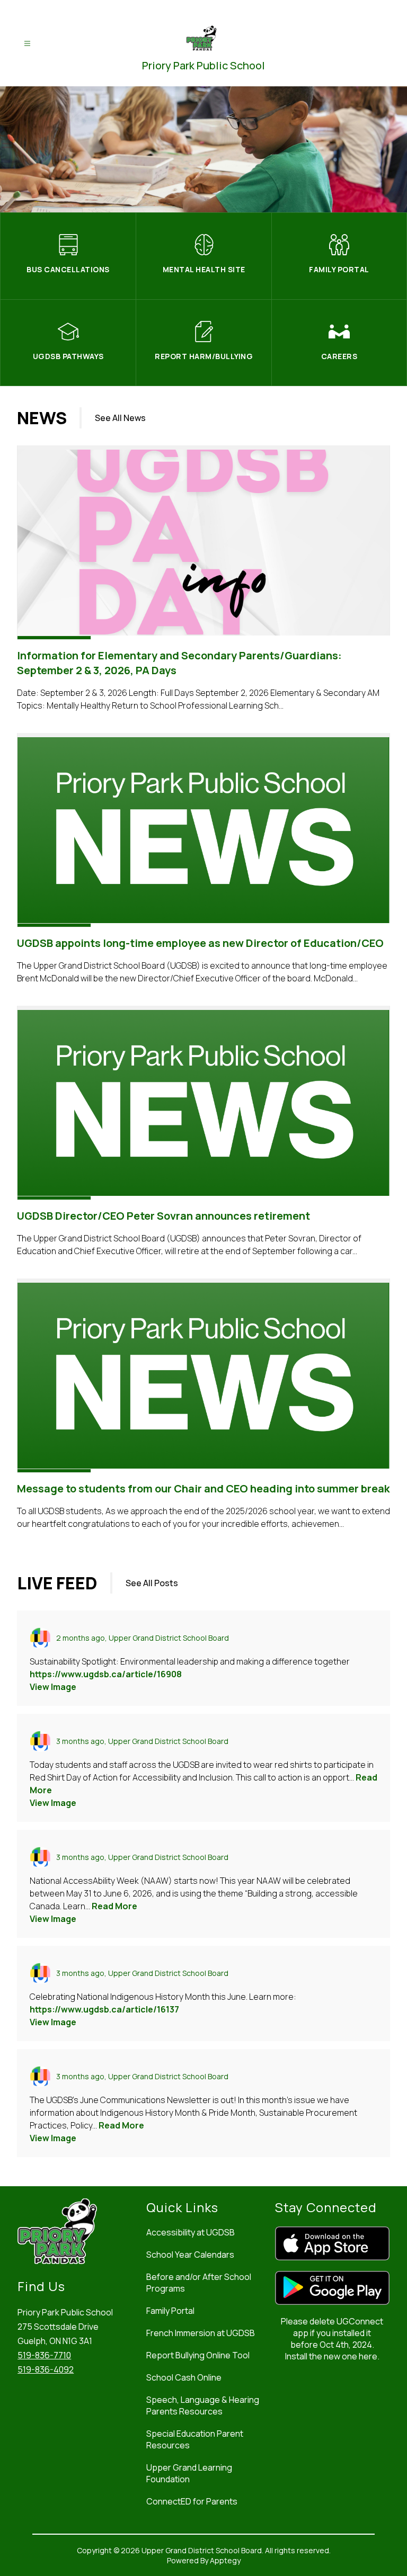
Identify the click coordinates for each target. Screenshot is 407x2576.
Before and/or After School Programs (199, 2283)
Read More (114, 1906)
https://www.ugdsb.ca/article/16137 (104, 2009)
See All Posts (152, 1583)
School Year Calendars (190, 2255)
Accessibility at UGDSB (191, 2232)
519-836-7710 (44, 2355)
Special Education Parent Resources (195, 2439)
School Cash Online (184, 2377)
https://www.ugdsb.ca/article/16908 (106, 1674)
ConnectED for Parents (192, 2501)
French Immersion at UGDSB (201, 2333)
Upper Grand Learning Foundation (189, 2473)
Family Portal (170, 2311)
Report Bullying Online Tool (198, 2355)
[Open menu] (27, 44)
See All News (120, 418)
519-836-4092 (46, 2369)
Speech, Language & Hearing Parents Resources (203, 2405)
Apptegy (225, 2560)
